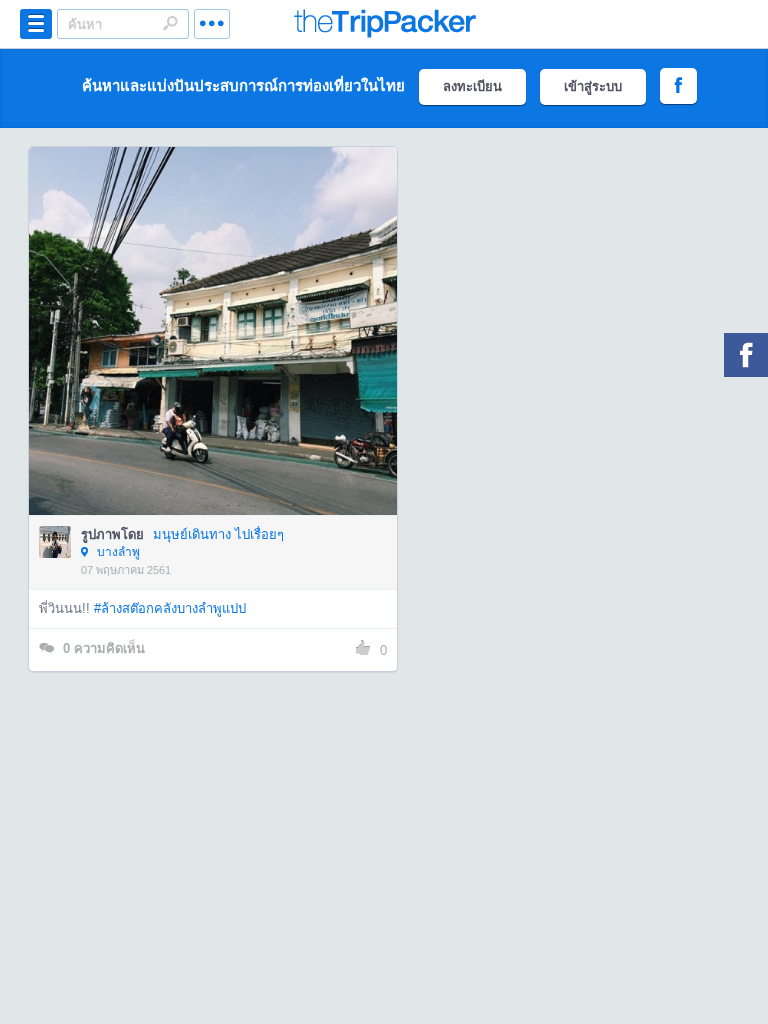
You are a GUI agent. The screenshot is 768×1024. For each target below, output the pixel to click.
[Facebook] (746, 355)
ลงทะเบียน (472, 86)
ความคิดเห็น (104, 648)
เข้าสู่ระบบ (593, 86)
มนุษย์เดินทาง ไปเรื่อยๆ (218, 534)
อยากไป (214, 361)
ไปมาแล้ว (219, 301)
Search (170, 23)
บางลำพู (117, 552)
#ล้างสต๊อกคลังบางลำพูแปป (170, 608)
